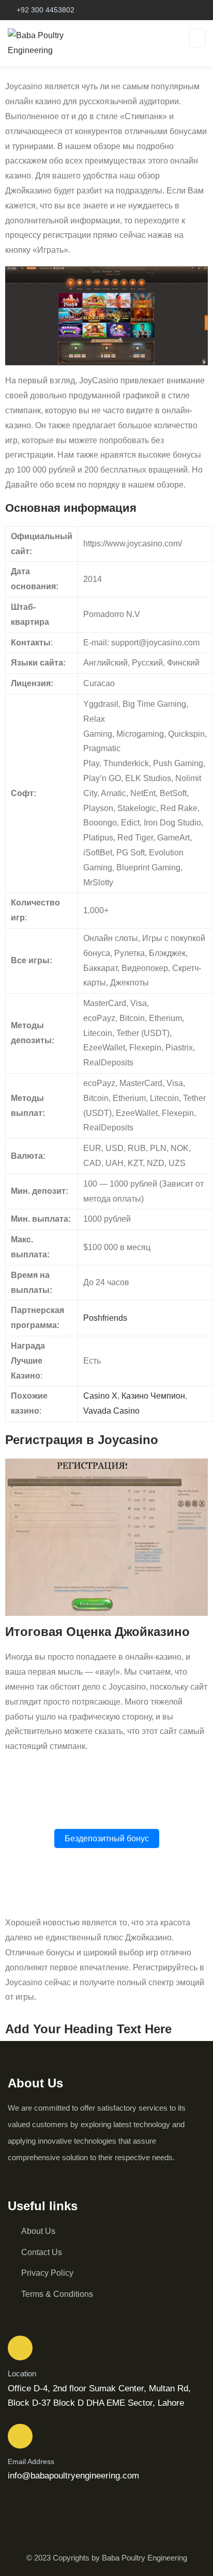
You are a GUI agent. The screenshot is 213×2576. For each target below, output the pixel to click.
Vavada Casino (111, 1411)
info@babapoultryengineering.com (73, 2476)
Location (22, 2374)
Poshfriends (105, 1318)
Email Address (31, 2461)
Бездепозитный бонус (107, 1838)
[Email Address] (20, 2436)
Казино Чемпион (153, 1396)
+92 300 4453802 (45, 10)
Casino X (100, 1396)
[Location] (20, 2348)
